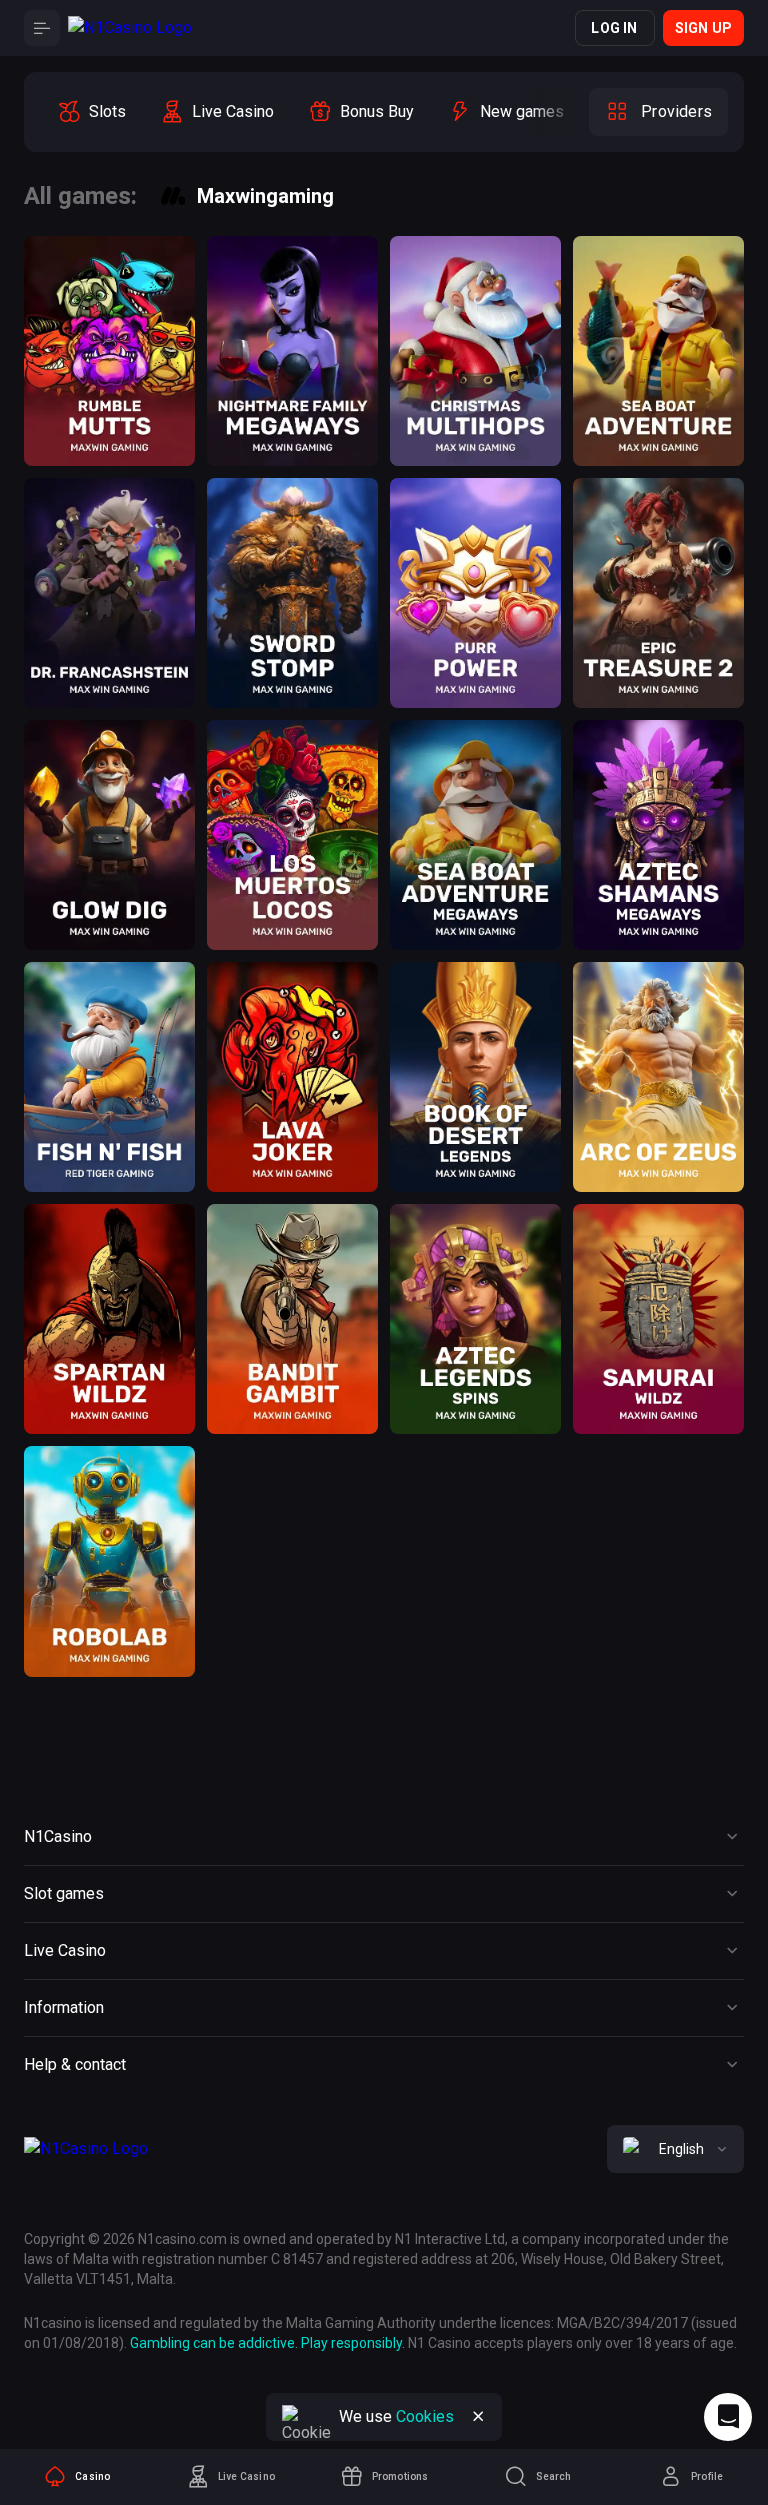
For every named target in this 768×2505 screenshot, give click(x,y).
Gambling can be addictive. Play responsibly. (267, 2343)
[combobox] (675, 2149)
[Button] (42, 28)
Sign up (703, 28)
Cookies (425, 2416)
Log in (614, 28)
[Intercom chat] (728, 2417)
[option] (91, 112)
